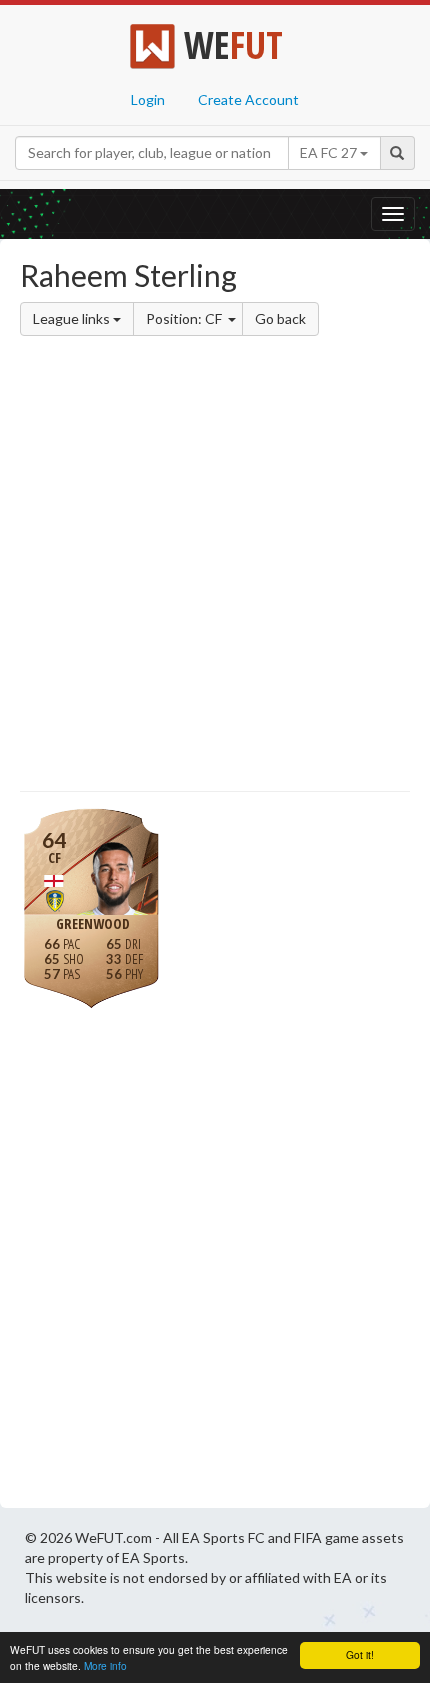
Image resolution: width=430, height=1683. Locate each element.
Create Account (248, 99)
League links (73, 318)
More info (105, 1665)
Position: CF (185, 318)
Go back (280, 318)
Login (148, 99)
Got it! (360, 1654)
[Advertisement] (215, 567)
